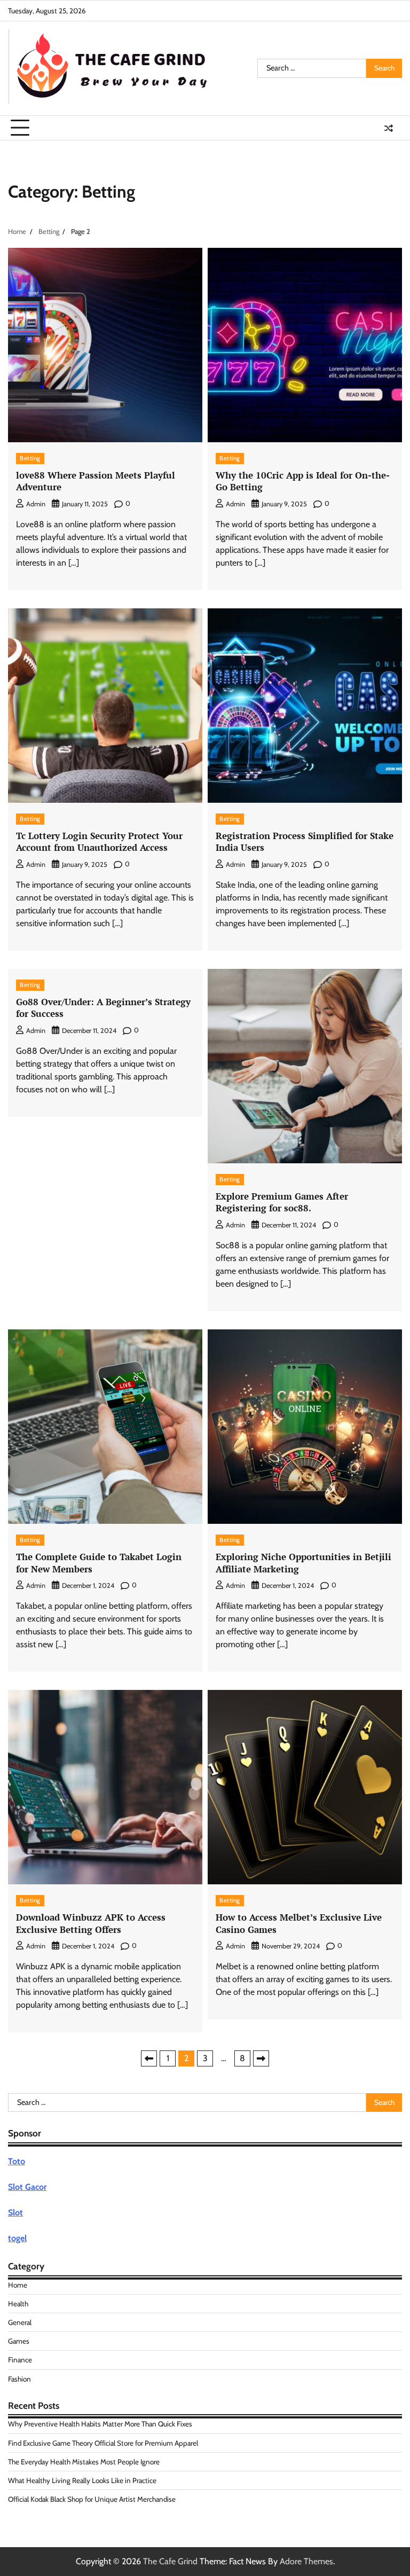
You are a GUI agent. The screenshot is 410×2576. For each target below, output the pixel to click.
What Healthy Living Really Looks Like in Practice (82, 2480)
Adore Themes (306, 2561)
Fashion (19, 2379)
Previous (149, 2058)
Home (18, 2285)
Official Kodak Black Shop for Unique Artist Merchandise (92, 2499)
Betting (30, 458)
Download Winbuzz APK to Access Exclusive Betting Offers (91, 1923)
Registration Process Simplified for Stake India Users (305, 841)
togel (17, 2238)
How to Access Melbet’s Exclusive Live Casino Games (299, 1923)
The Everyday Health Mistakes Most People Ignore (84, 2462)
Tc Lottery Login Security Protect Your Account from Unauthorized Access (99, 841)
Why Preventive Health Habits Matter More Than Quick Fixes (100, 2424)
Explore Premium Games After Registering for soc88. (282, 1202)
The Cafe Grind (170, 2561)
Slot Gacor (27, 2187)
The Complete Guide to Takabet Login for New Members (99, 1563)
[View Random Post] (389, 128)
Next (261, 2058)
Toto (17, 2161)
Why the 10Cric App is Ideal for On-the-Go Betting (303, 481)
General (20, 2322)
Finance (20, 2360)
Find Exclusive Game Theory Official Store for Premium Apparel (103, 2443)
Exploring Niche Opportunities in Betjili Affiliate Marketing (303, 1563)
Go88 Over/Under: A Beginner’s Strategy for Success (103, 1008)
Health (18, 2304)
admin (36, 504)
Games (19, 2341)
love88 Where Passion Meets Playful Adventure (96, 481)
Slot (15, 2213)
